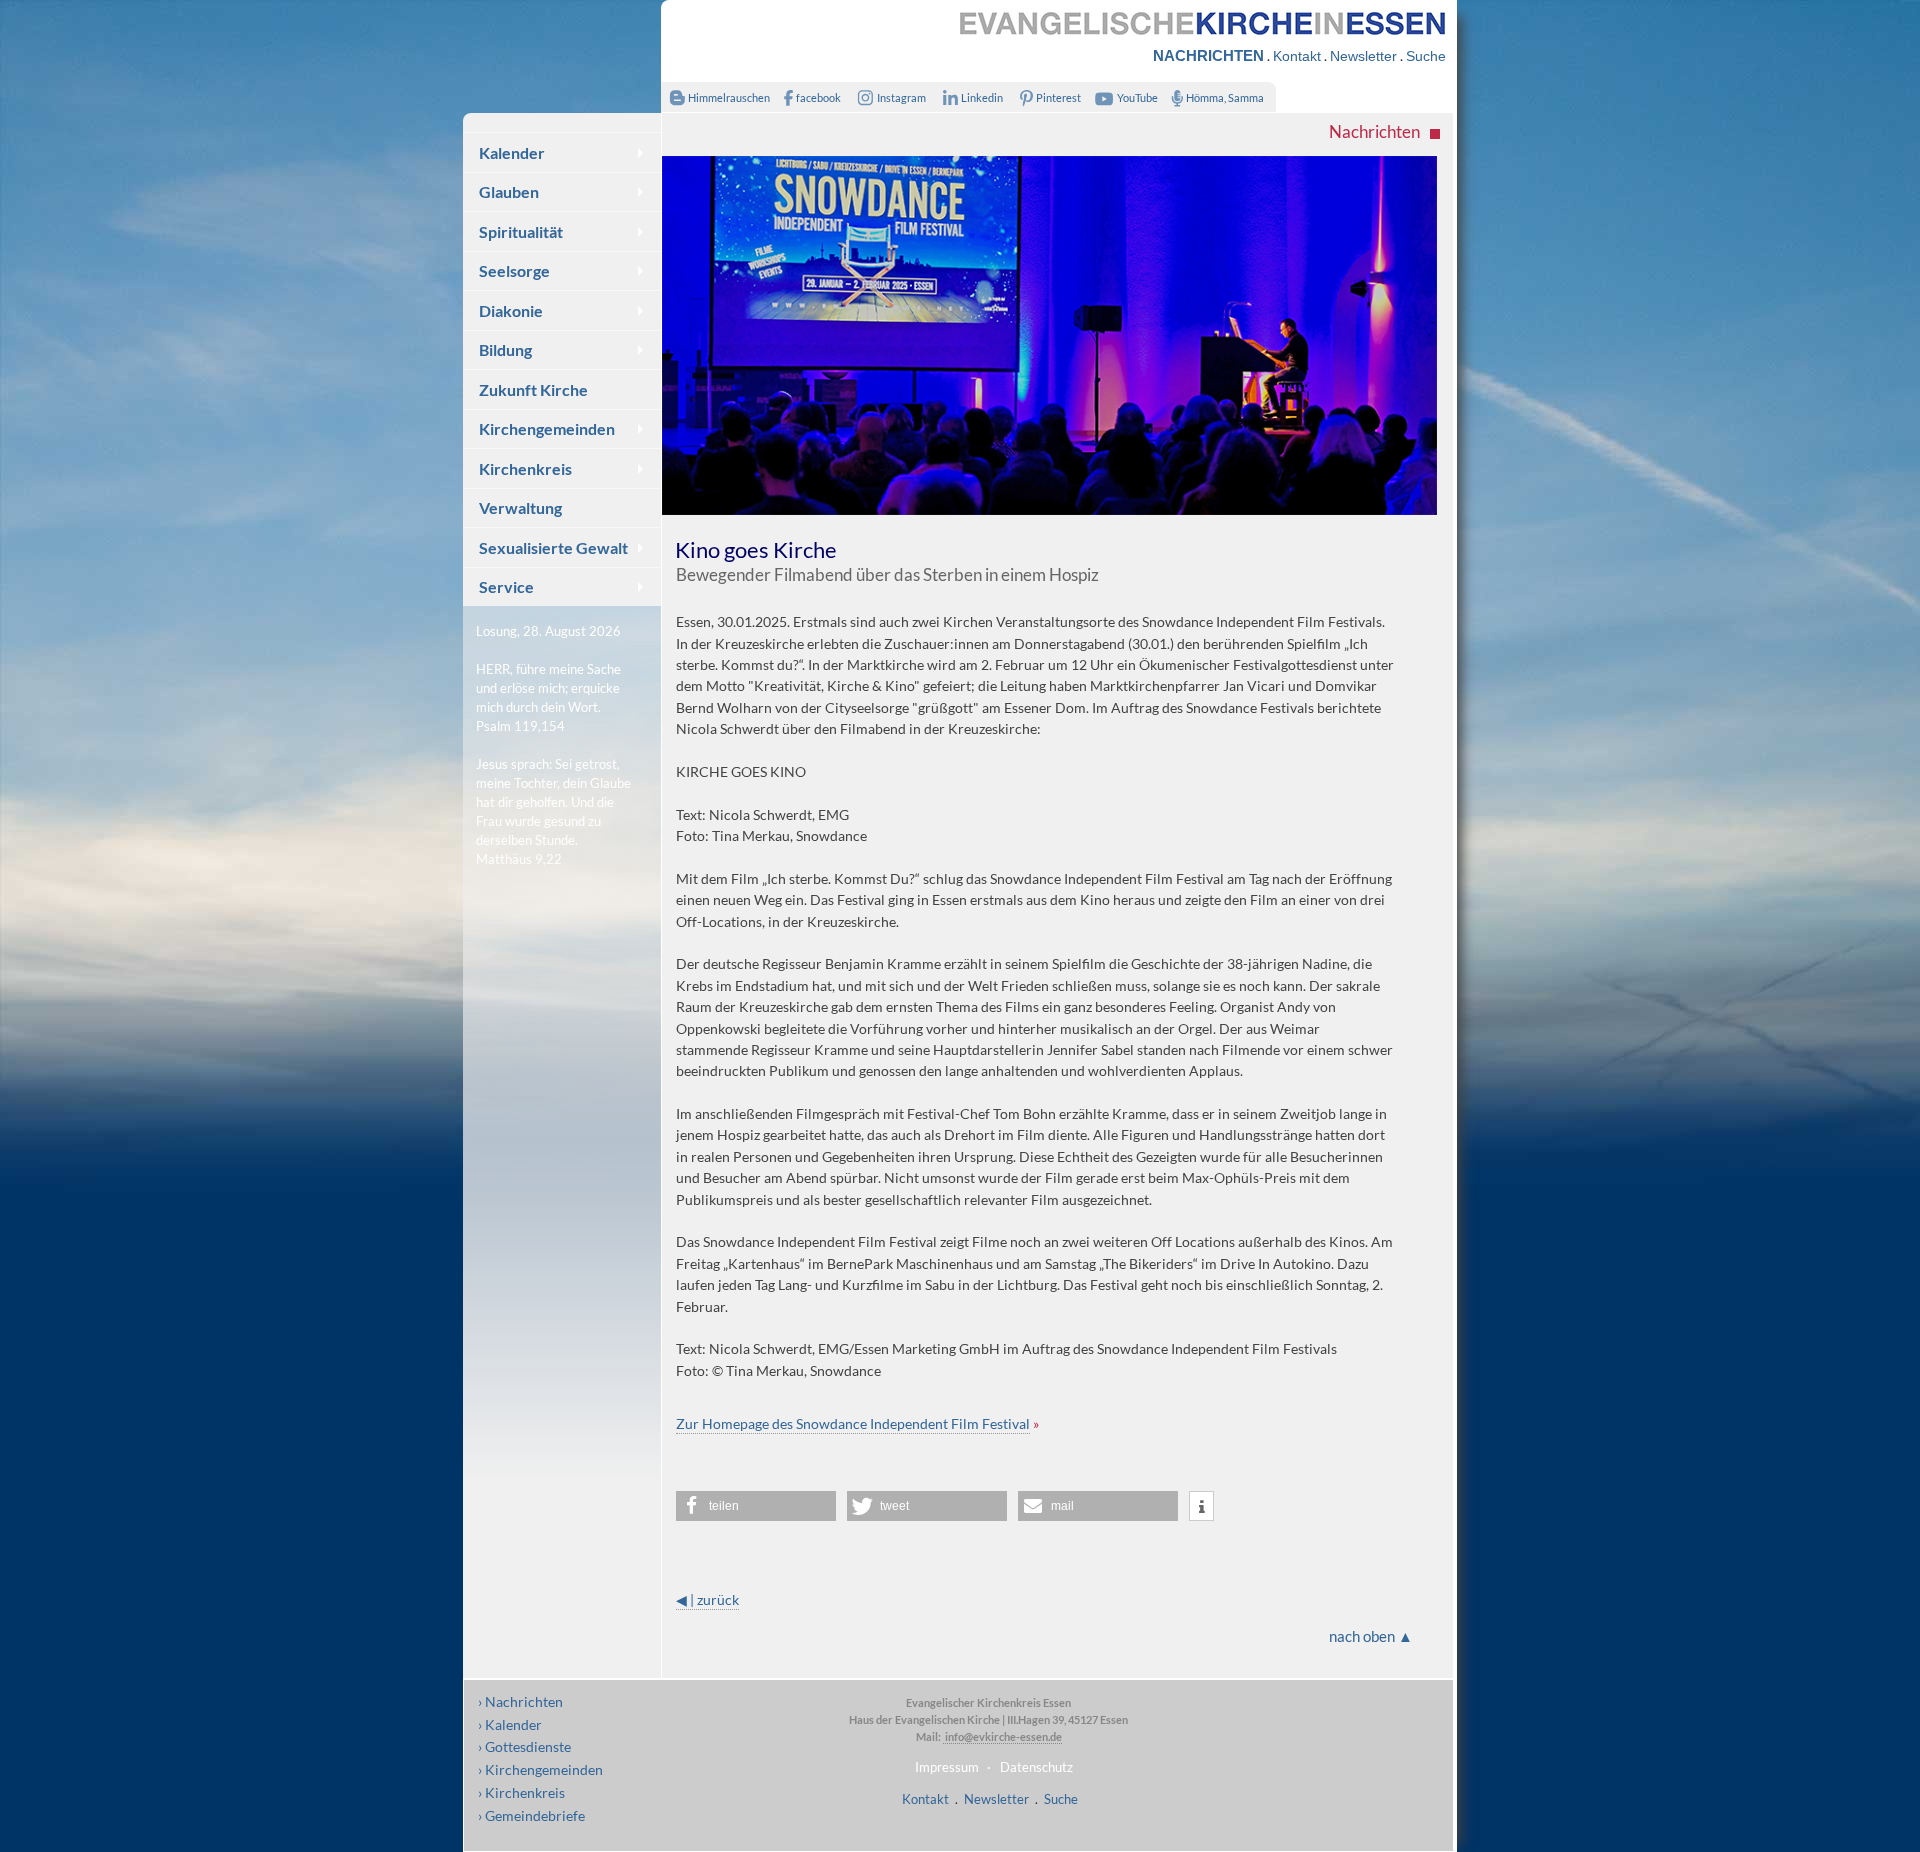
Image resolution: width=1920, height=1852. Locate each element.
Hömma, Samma (1225, 97)
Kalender (512, 152)
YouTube (1137, 97)
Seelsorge (514, 270)
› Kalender (510, 1724)
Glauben (509, 191)
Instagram (901, 97)
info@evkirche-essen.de (1002, 1736)
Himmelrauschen (729, 97)
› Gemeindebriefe (531, 1815)
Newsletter (1363, 56)
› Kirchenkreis (521, 1792)
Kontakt (1297, 56)
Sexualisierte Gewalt (553, 547)
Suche (1426, 56)
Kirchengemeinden (547, 428)
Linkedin (982, 97)
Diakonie (511, 310)
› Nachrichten (520, 1701)
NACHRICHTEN (1208, 55)
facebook (818, 97)
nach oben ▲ (1371, 1636)
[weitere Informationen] (1201, 1507)
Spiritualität (521, 231)
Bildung (505, 349)
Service (506, 586)
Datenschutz (1036, 1767)
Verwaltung (520, 507)
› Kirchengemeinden (540, 1769)
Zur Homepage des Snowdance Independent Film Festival (853, 1423)
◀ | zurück (707, 1599)
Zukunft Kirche (533, 389)
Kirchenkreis (525, 468)
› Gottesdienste (524, 1746)
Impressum (947, 1767)
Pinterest (1058, 97)
